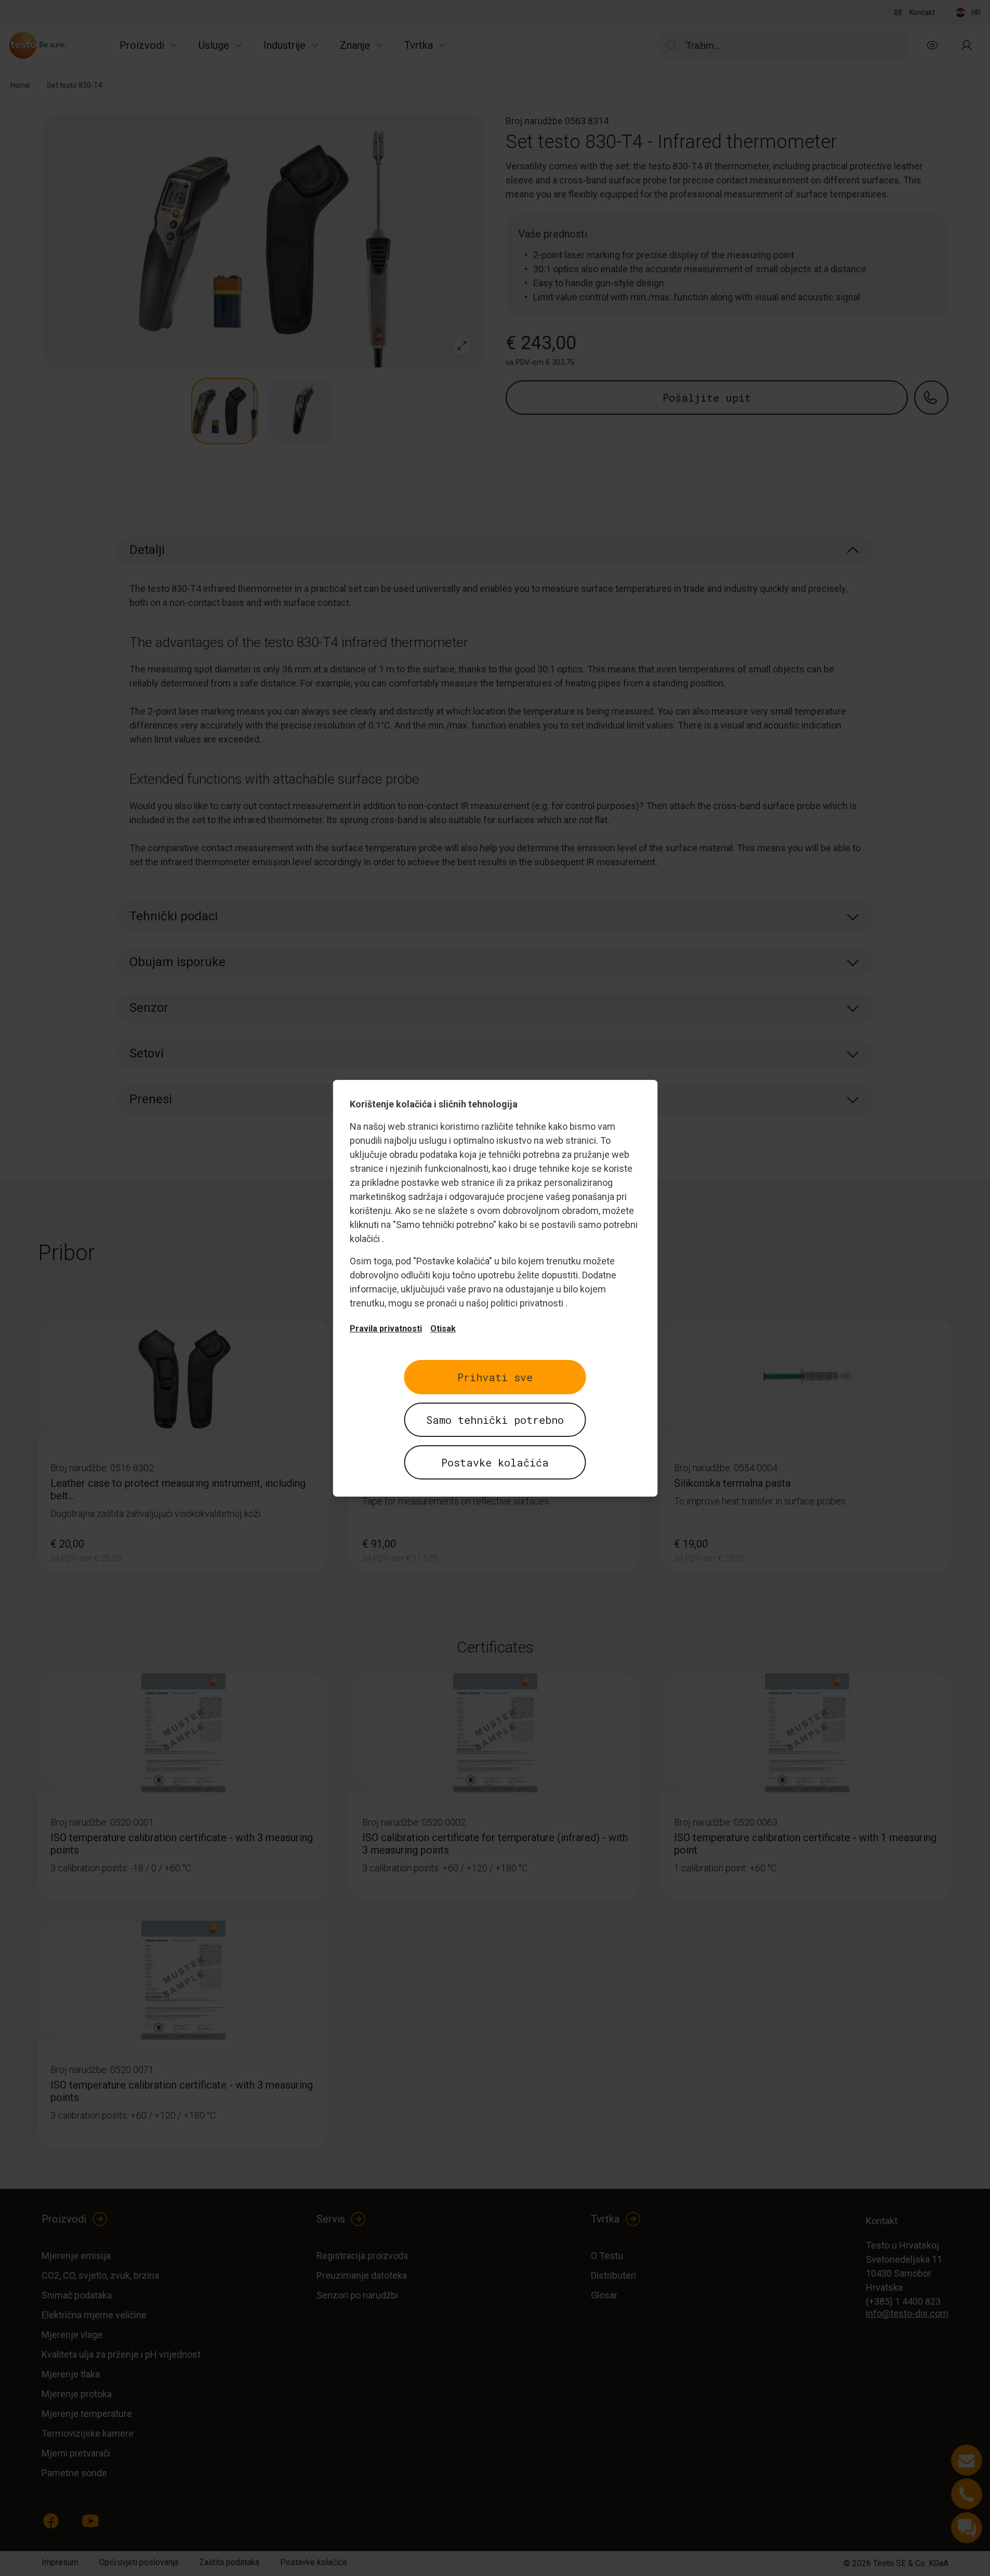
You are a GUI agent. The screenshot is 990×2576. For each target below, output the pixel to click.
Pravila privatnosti (386, 1329)
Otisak (443, 1329)
